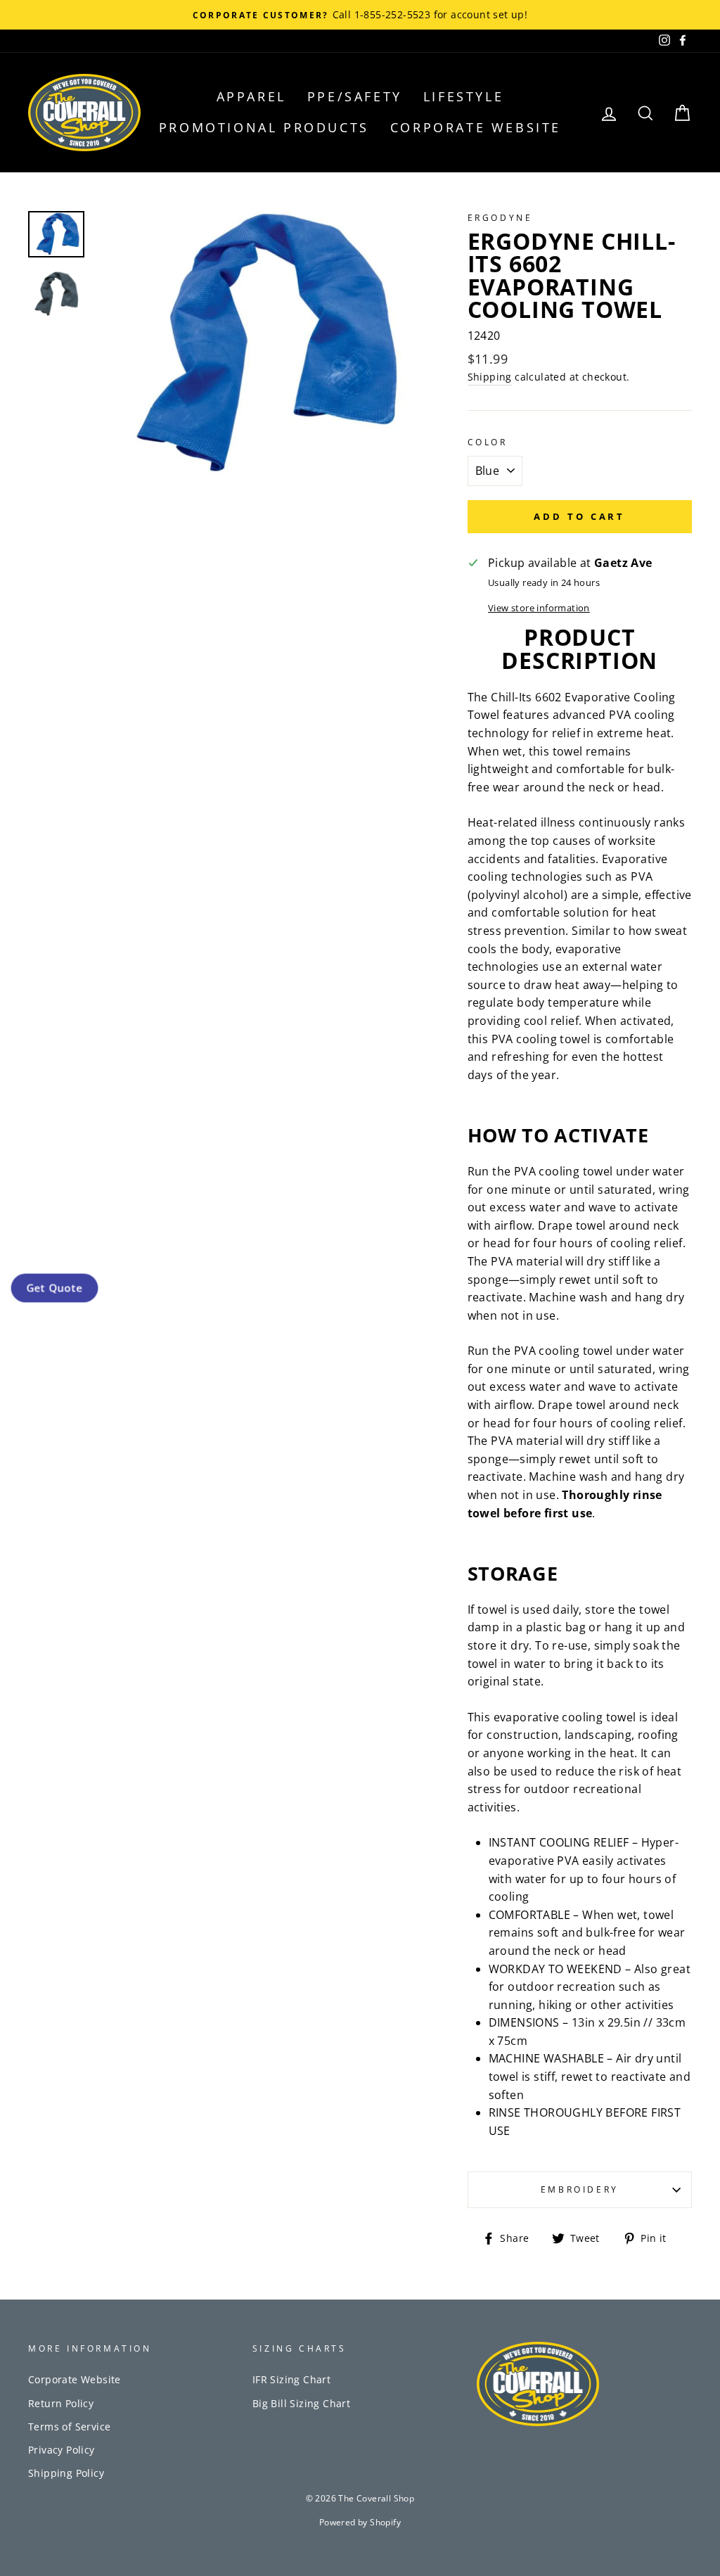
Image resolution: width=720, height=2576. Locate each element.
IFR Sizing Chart (291, 2379)
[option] (360, 15)
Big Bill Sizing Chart (301, 2403)
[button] (54, 1288)
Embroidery (580, 2189)
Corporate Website (476, 127)
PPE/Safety (355, 96)
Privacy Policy (62, 2450)
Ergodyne (500, 218)
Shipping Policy (66, 2473)
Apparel (251, 96)
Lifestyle (463, 96)
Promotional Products (264, 127)
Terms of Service (69, 2427)
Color (488, 442)
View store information (539, 608)
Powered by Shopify (360, 2522)
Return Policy (61, 2403)
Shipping (490, 377)
